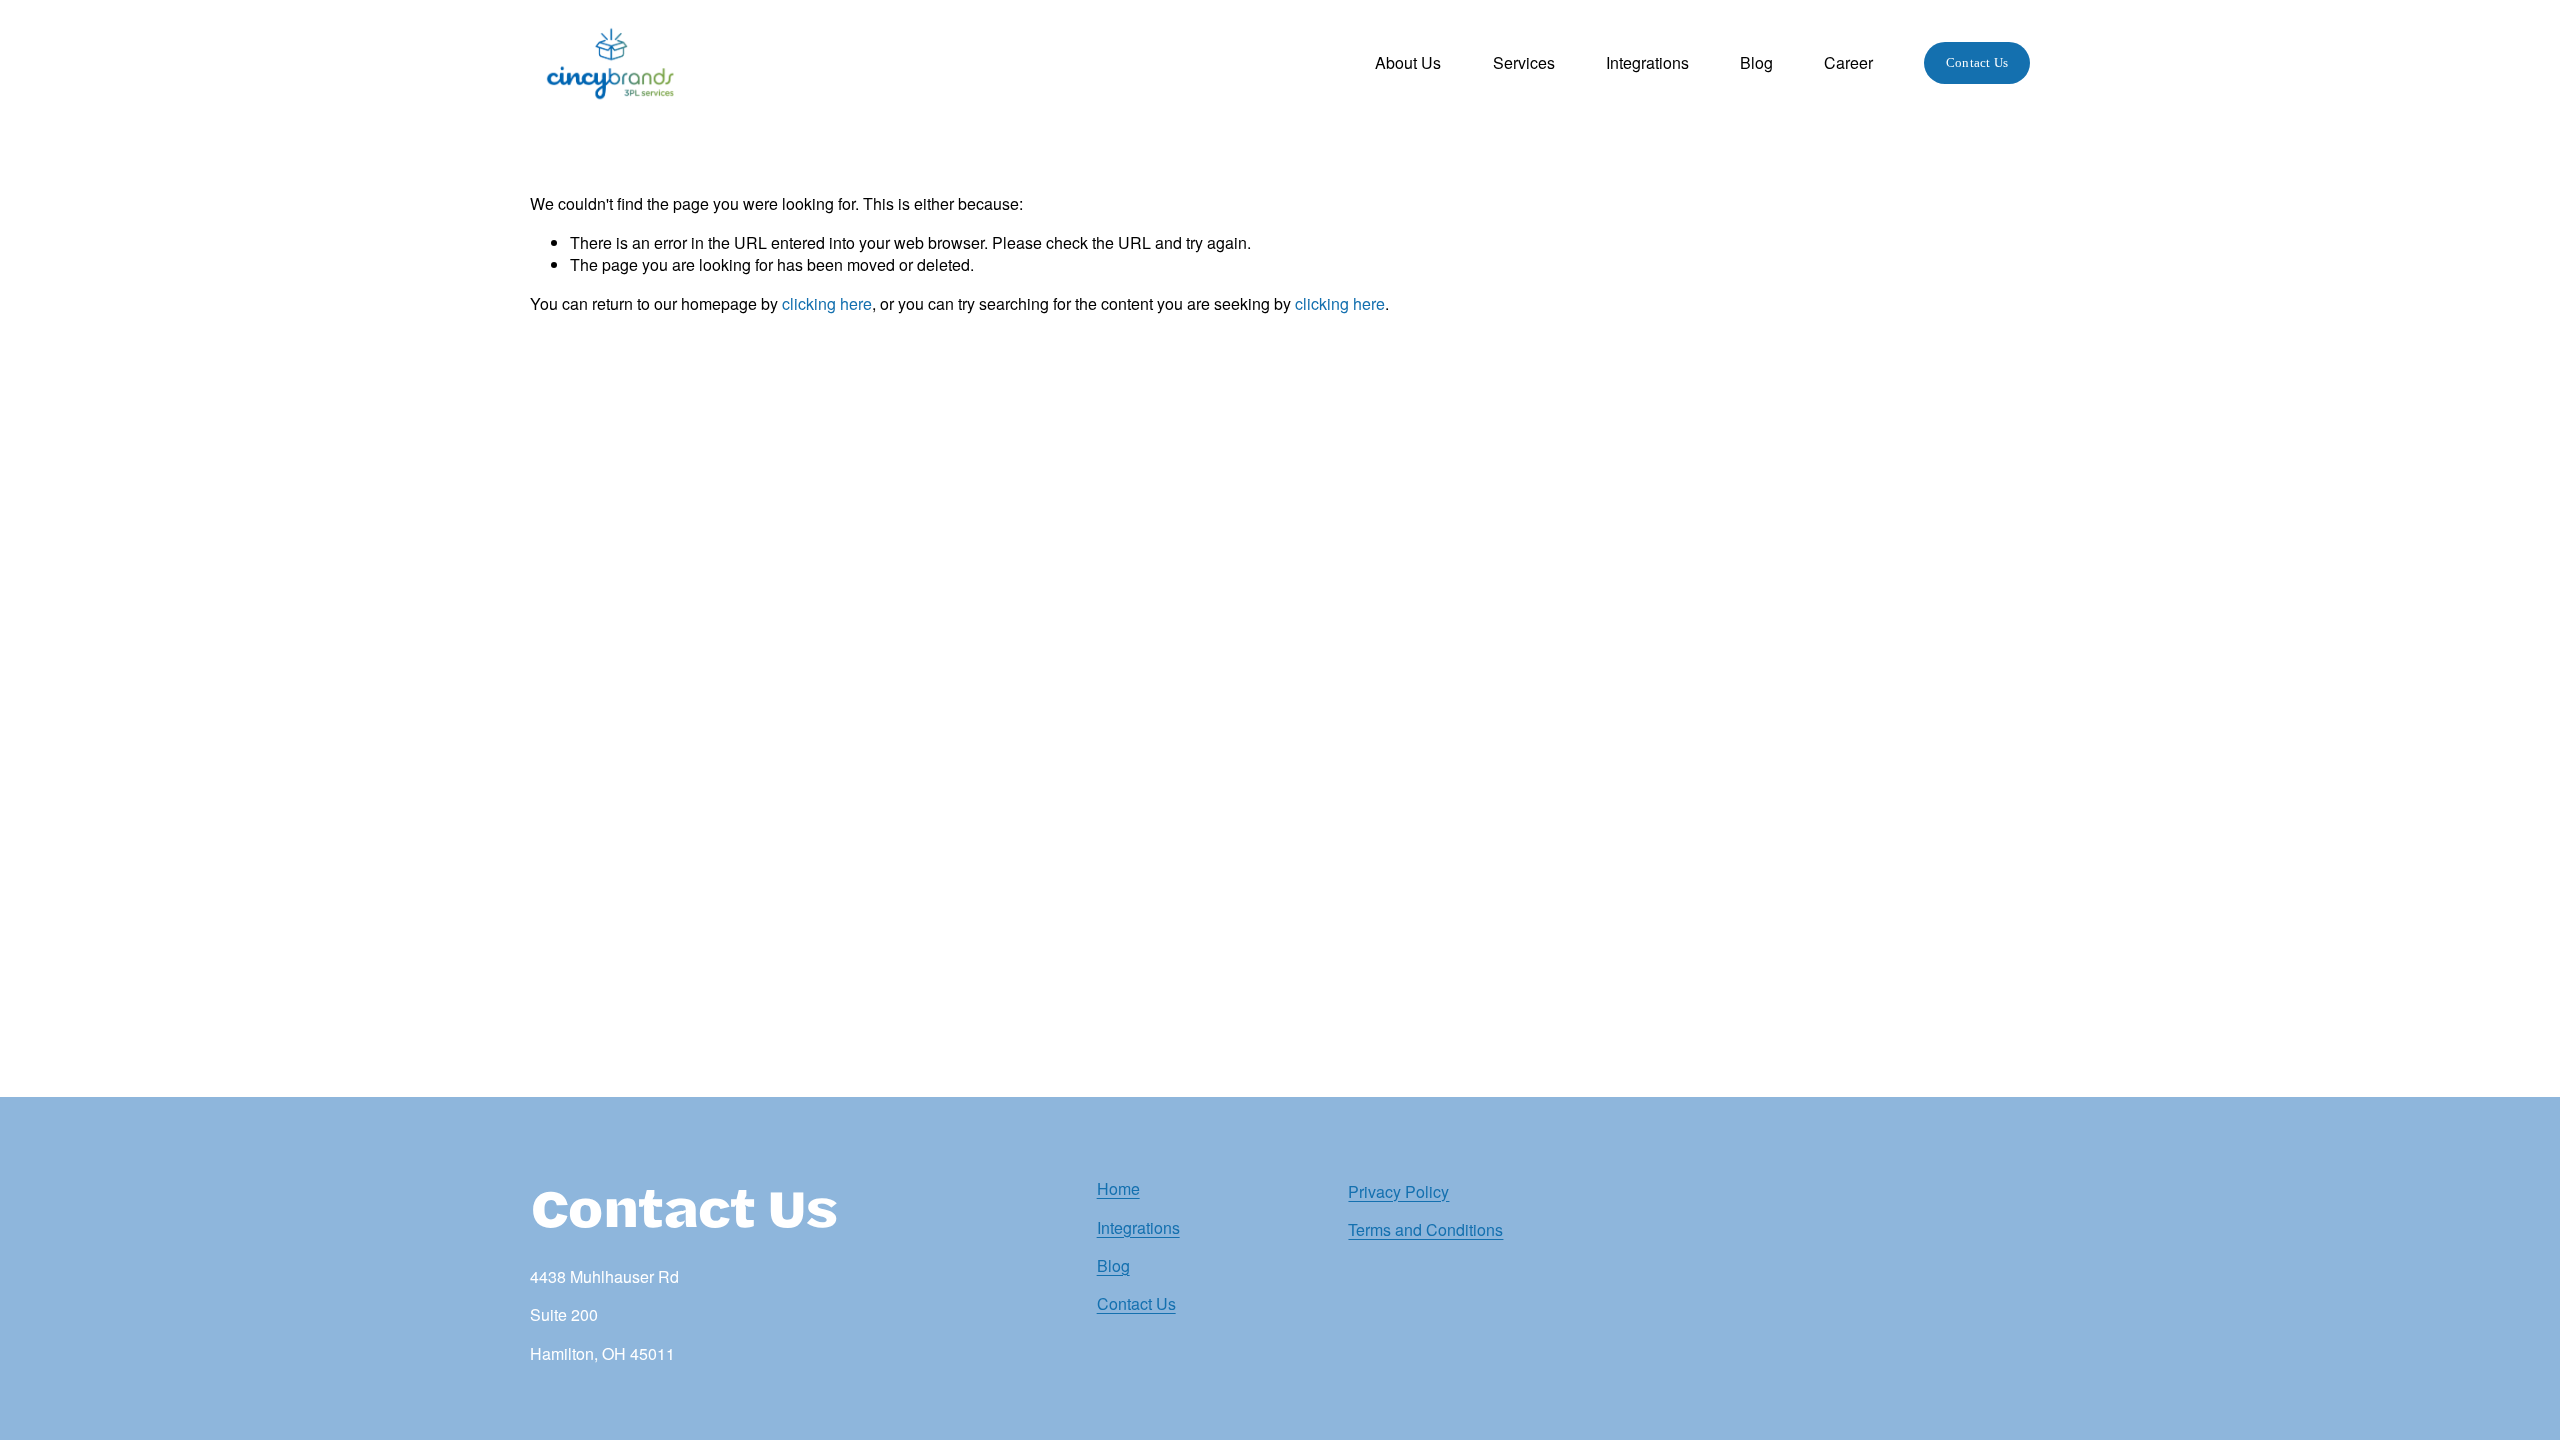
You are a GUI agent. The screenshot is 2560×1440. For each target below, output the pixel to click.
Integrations (1647, 62)
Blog (1756, 62)
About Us (1408, 62)
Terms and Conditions (1425, 1230)
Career (1848, 62)
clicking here (827, 303)
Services (1524, 62)
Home (1118, 1189)
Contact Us (1977, 62)
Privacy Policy (1398, 1192)
